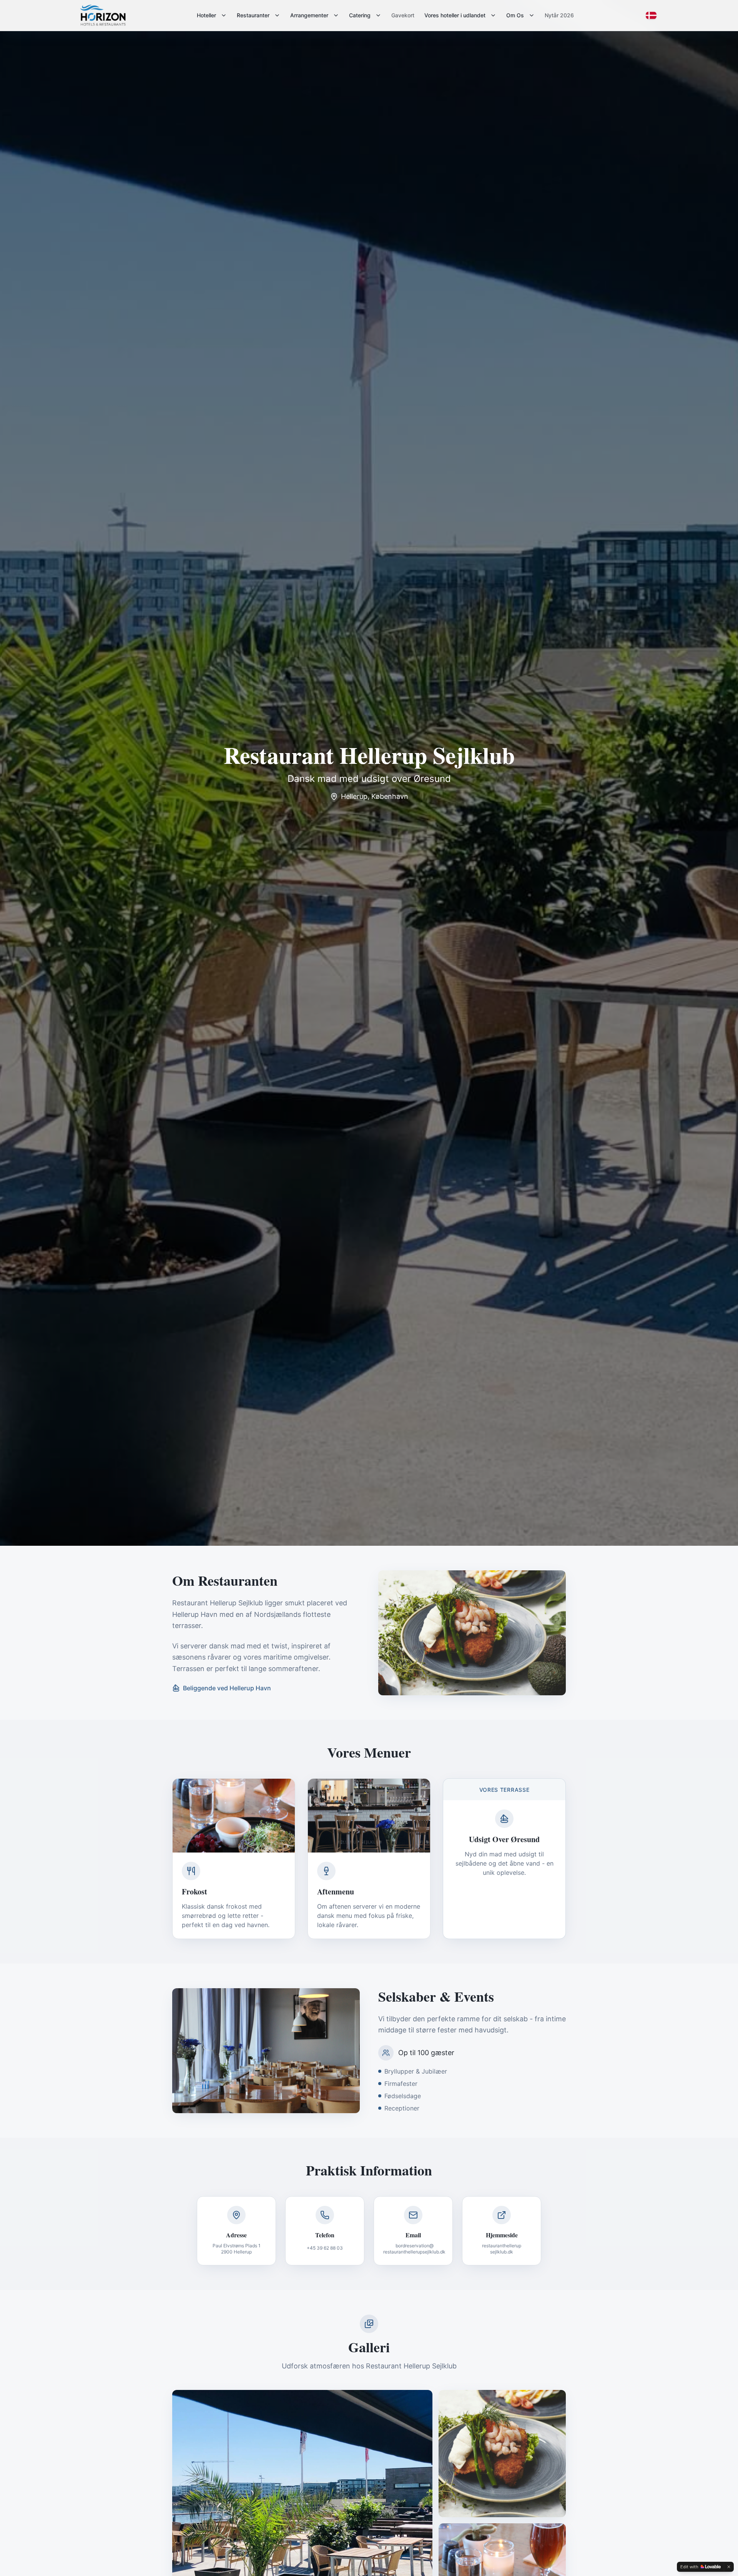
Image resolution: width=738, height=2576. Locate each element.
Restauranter (253, 15)
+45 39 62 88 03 (325, 2248)
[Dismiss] (729, 2567)
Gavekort (403, 15)
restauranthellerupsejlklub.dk (502, 2249)
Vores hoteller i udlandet (455, 15)
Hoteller (206, 15)
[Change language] (651, 15)
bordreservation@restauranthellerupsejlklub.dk (414, 2249)
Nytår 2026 (559, 15)
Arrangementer (309, 15)
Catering (360, 15)
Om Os (515, 15)
